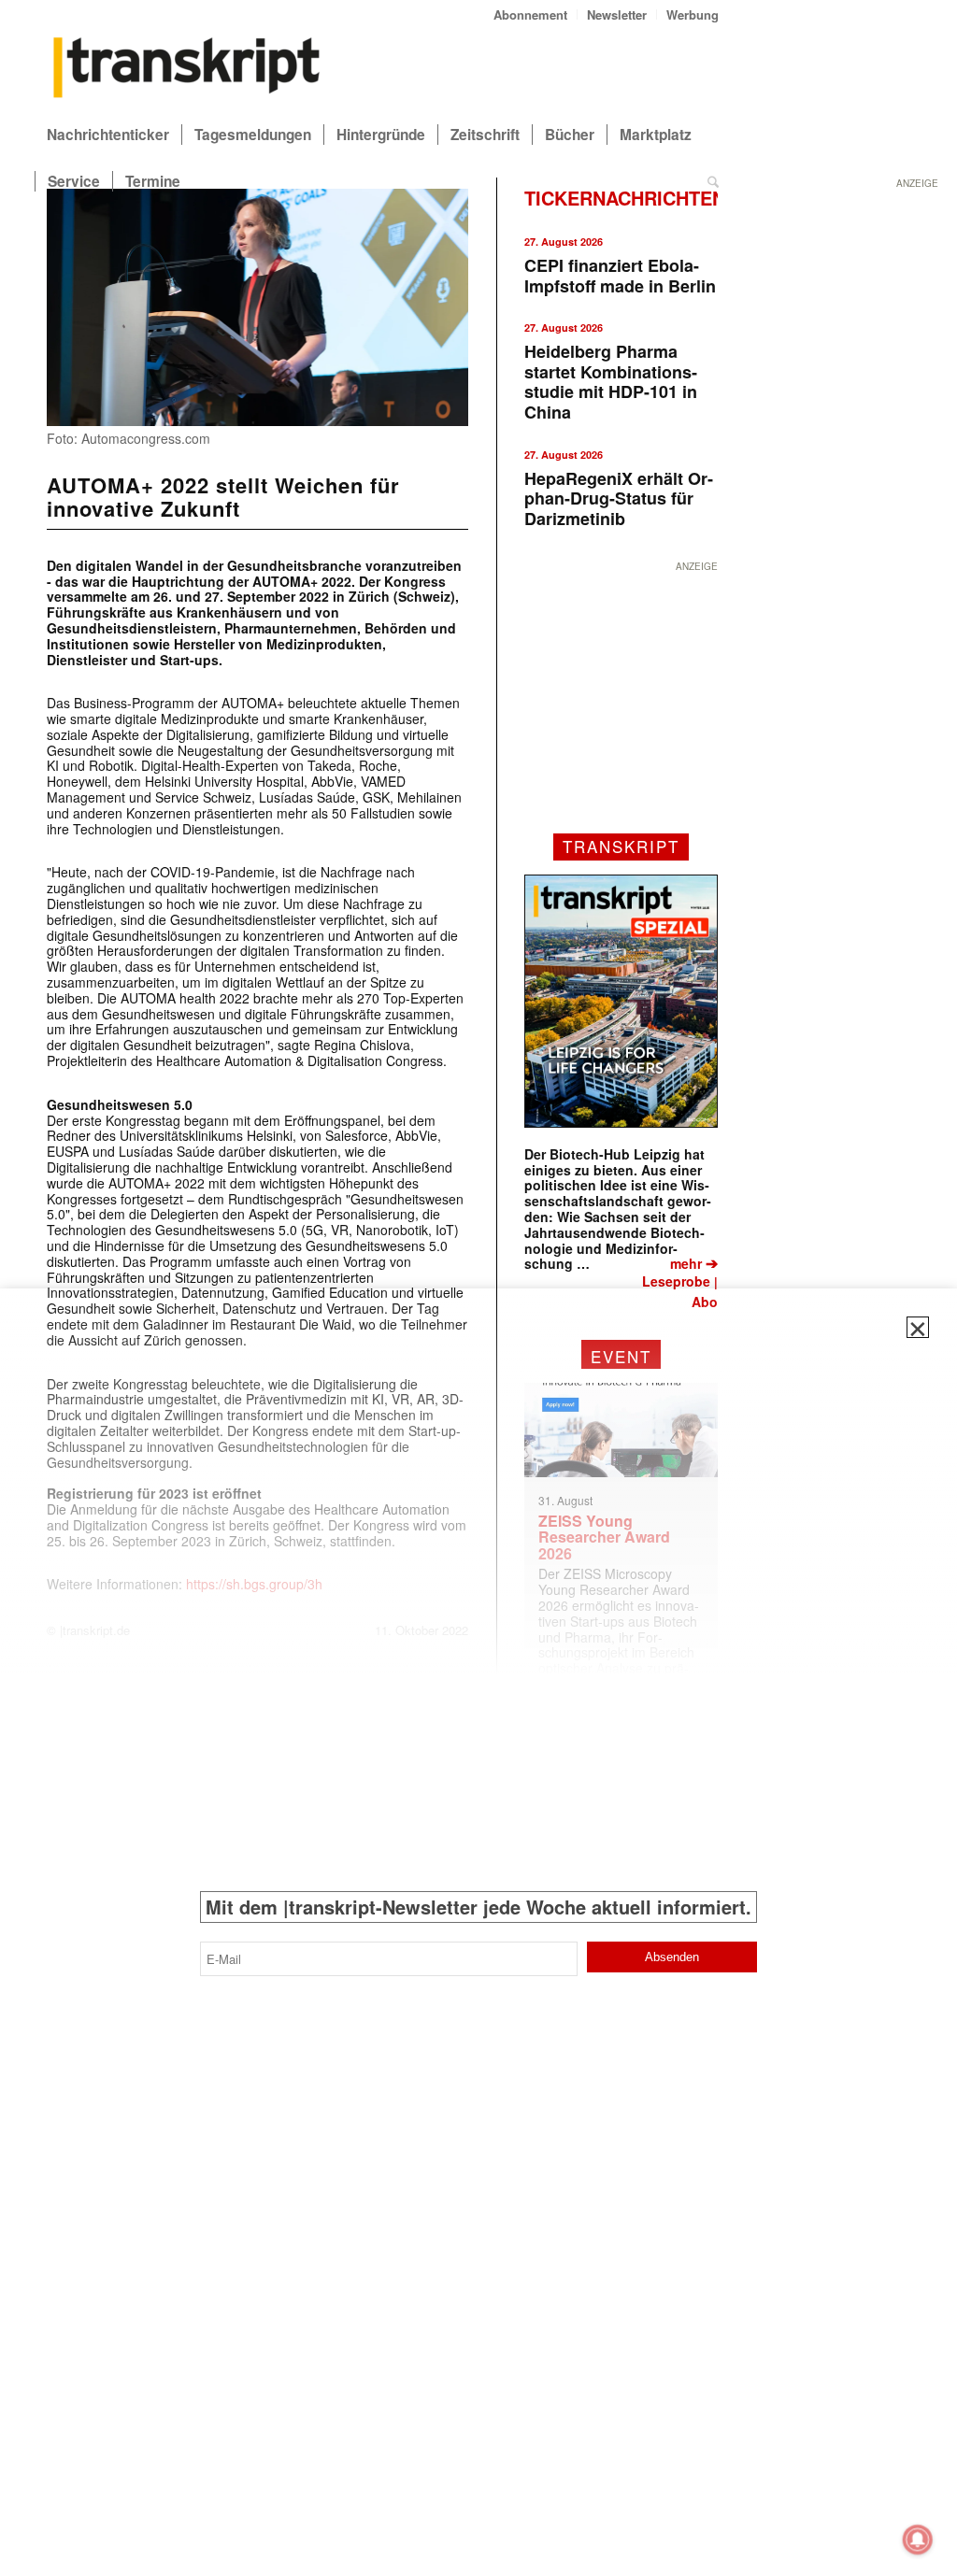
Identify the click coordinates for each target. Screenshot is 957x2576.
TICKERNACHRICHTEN (625, 198)
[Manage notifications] (918, 2540)
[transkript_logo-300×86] (187, 69)
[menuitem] (531, 14)
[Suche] (713, 181)
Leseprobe (676, 1281)
